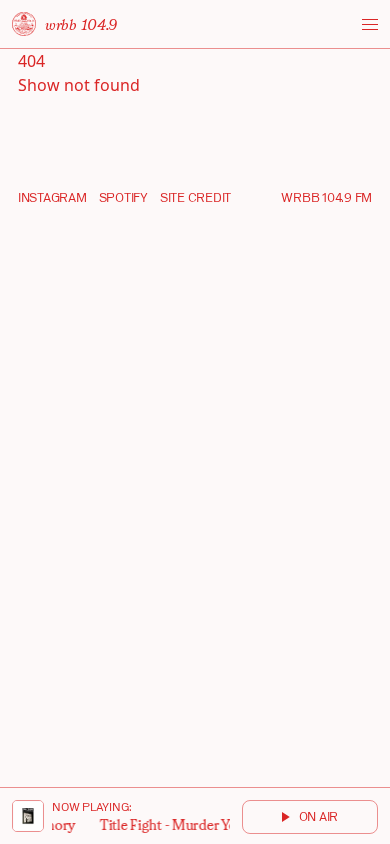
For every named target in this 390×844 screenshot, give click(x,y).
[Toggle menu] (370, 24)
